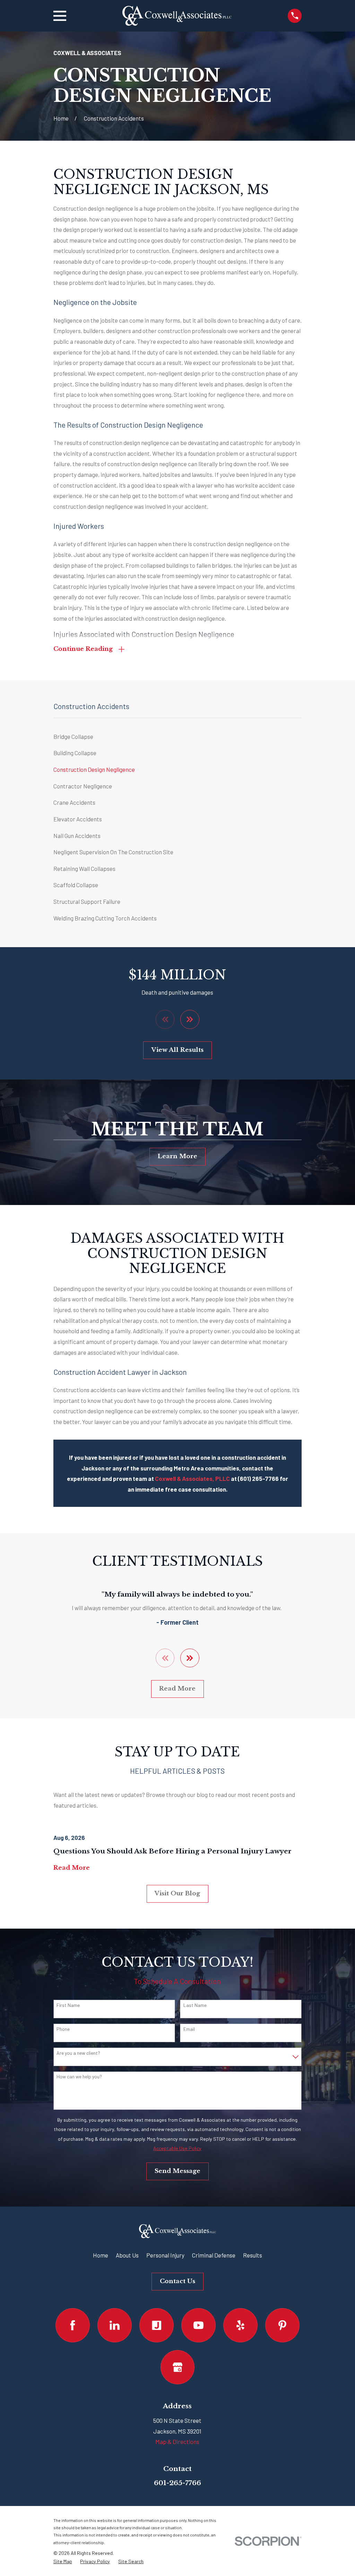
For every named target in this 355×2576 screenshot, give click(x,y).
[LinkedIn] (115, 2325)
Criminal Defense (214, 2255)
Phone (63, 2029)
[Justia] (157, 2325)
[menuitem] (178, 737)
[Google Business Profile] (178, 2367)
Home (101, 2255)
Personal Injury (165, 2255)
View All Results (177, 1050)
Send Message (177, 2171)
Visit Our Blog (177, 1893)
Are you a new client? (78, 2053)
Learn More (177, 1156)
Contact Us (177, 2281)
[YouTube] (198, 2325)
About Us (127, 2255)
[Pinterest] (282, 2325)
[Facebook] (73, 2325)
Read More (177, 1689)
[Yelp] (240, 2325)
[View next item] (190, 1019)
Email (189, 2029)
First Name (68, 2005)
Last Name (195, 2005)
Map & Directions (177, 2442)
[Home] (177, 16)
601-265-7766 (177, 2483)
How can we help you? (79, 2077)
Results (253, 2255)
